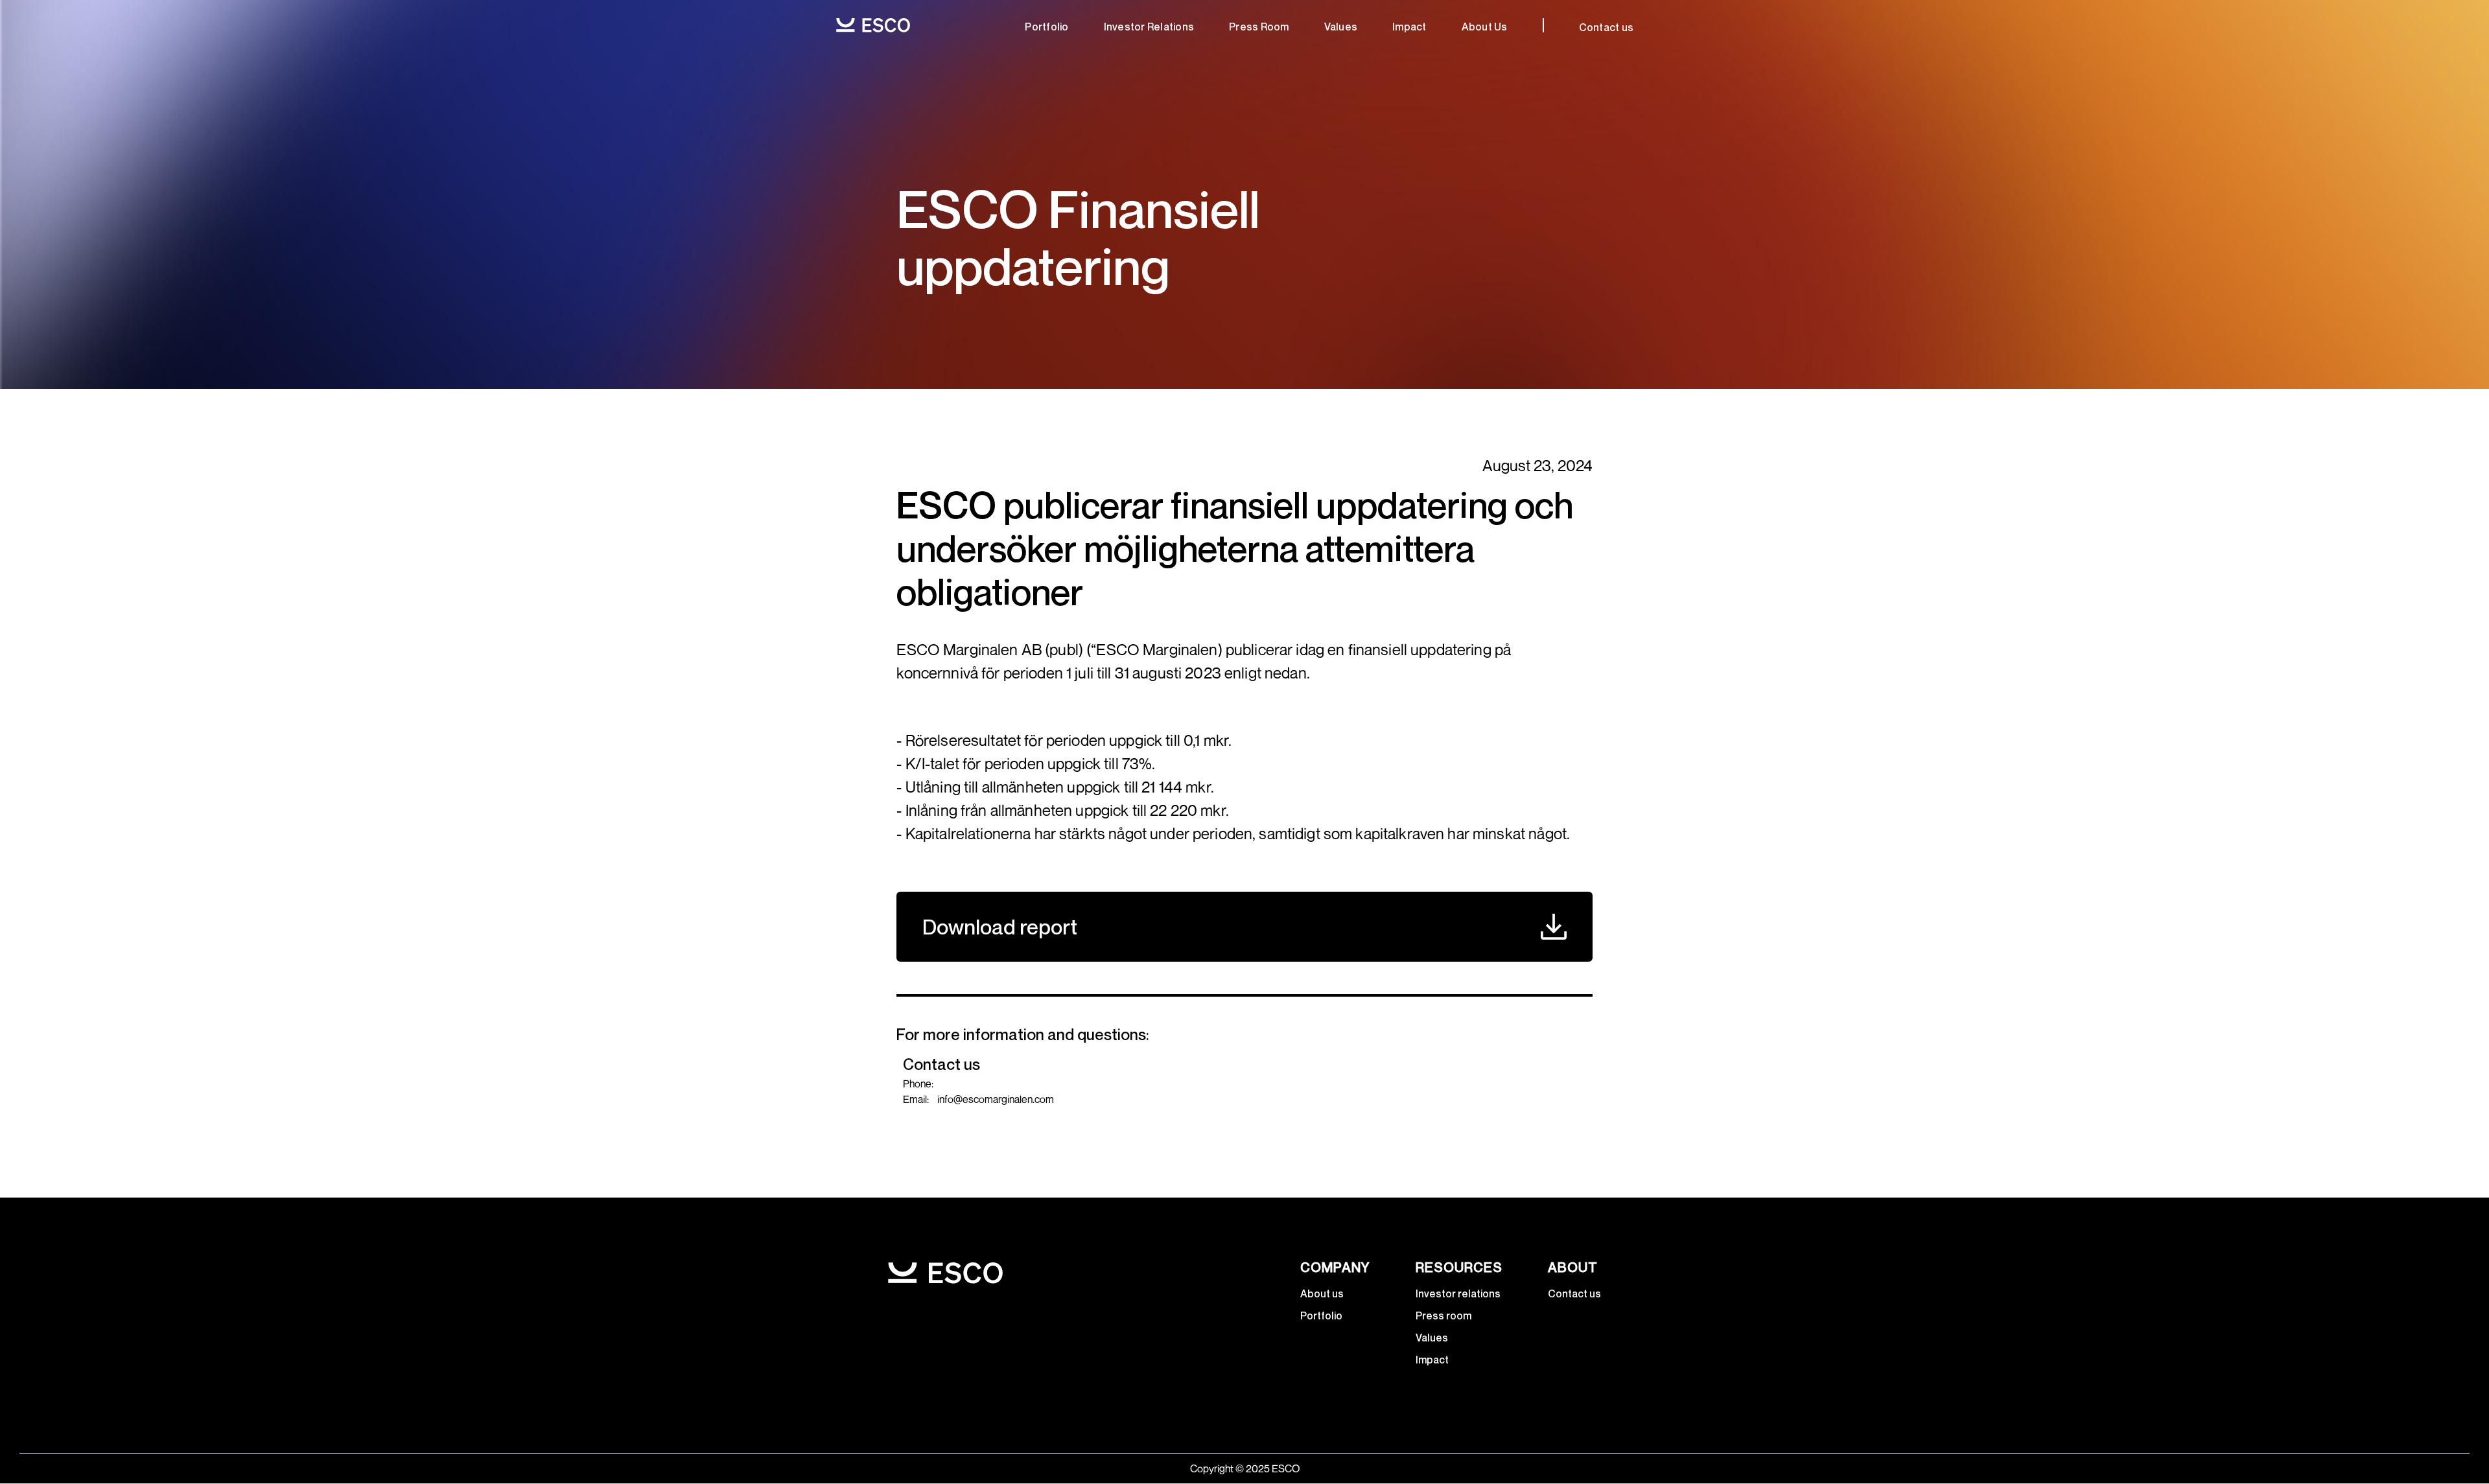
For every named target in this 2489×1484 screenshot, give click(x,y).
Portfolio (1046, 27)
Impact (1409, 27)
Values (1341, 27)
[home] (873, 25)
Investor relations (1149, 27)
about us (1485, 27)
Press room (1259, 27)
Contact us (1607, 27)
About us (1322, 1293)
